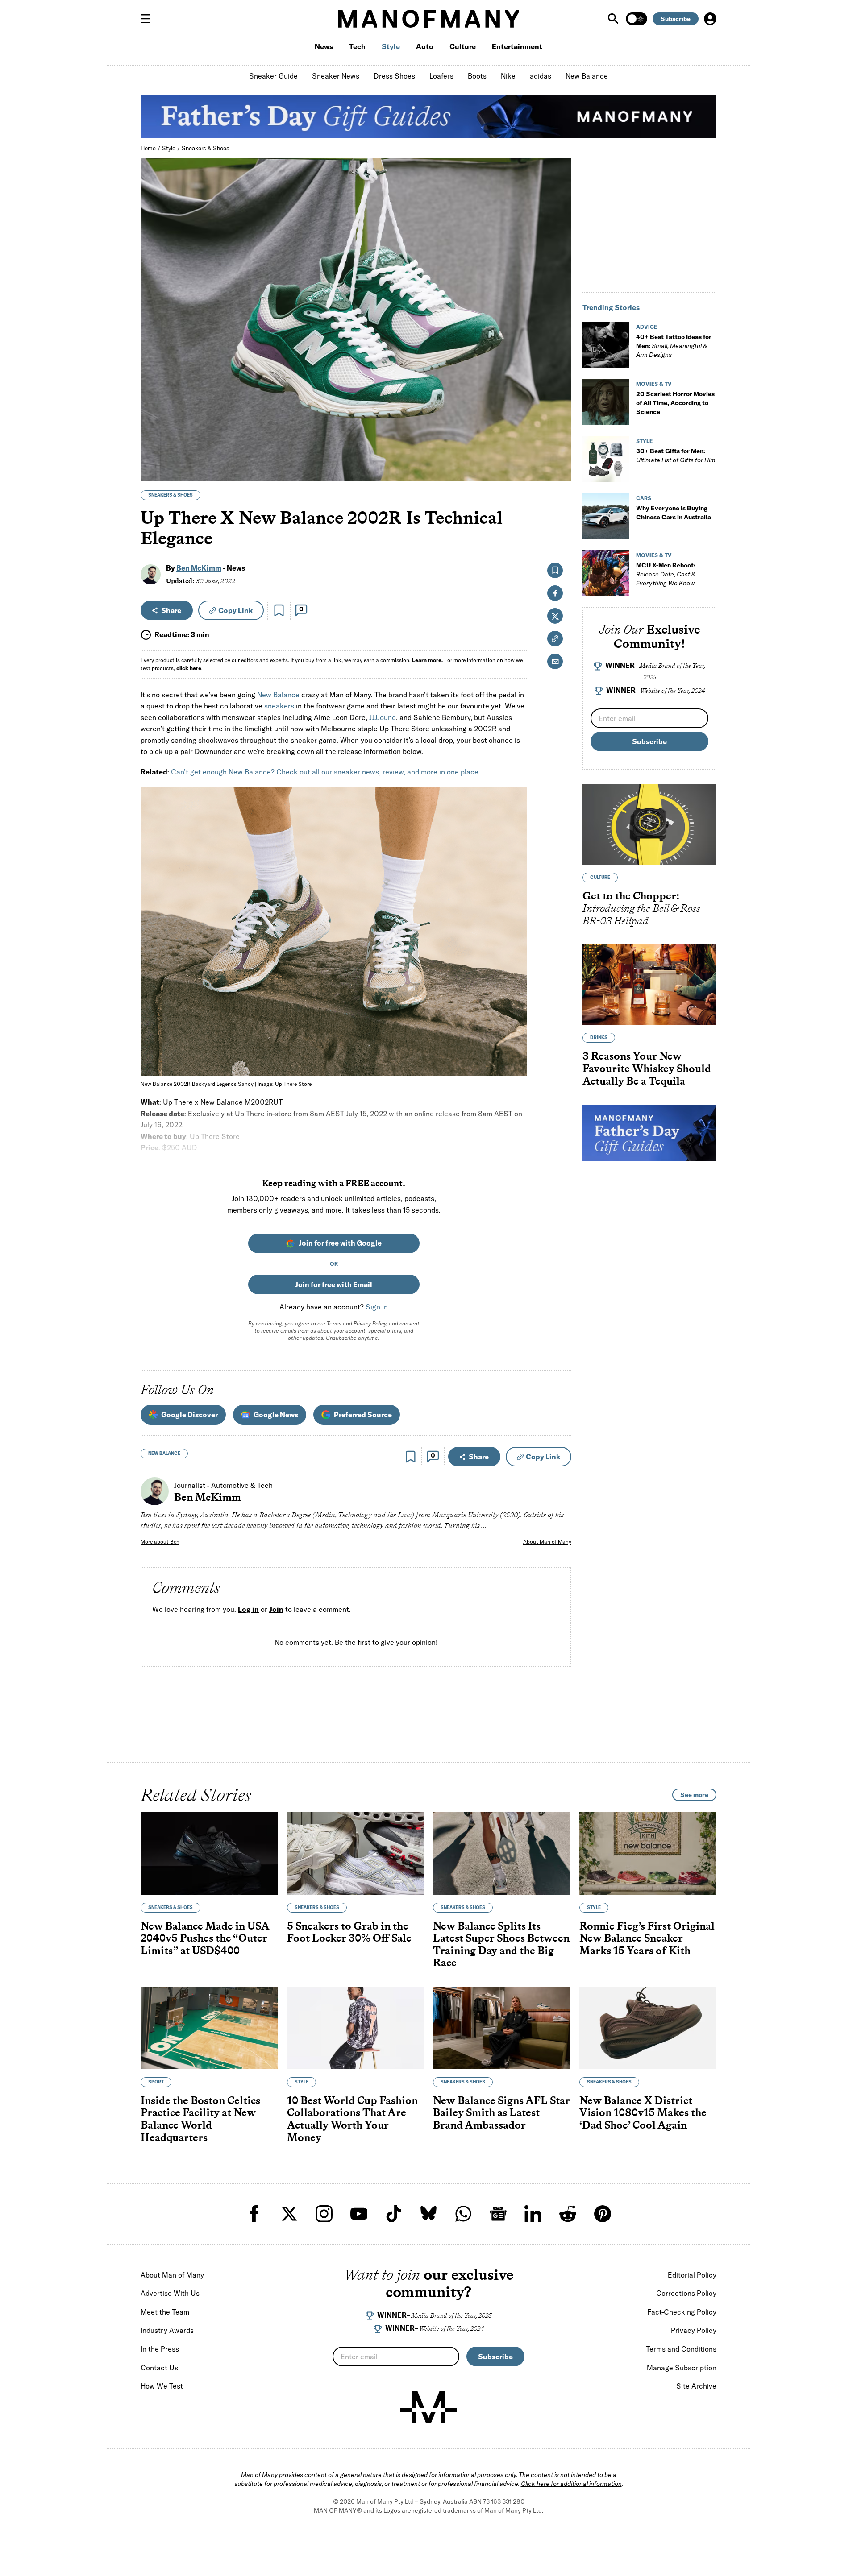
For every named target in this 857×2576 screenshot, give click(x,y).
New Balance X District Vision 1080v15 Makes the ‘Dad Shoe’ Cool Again (643, 2112)
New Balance (587, 76)
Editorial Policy (692, 2275)
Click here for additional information (571, 2484)
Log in (248, 1609)
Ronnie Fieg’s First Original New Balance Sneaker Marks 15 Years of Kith (647, 1938)
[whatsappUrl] (463, 2214)
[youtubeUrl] (359, 2214)
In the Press (160, 2349)
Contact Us (159, 2368)
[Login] (710, 19)
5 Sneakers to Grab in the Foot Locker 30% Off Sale (349, 1932)
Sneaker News (336, 76)
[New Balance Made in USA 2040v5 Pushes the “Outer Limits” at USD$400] (209, 1853)
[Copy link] (560, 470)
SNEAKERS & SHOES (171, 495)
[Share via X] (560, 432)
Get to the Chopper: (641, 908)
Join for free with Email (334, 1284)
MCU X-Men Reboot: (666, 574)
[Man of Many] (428, 2407)
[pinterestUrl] (603, 2214)
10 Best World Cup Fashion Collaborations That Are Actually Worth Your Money (352, 2119)
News (324, 46)
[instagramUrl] (324, 2214)
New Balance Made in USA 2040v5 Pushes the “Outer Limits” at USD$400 (205, 1938)
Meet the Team (165, 2312)
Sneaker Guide (273, 76)
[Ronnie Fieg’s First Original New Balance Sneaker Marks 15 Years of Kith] (648, 1853)
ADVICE (647, 327)
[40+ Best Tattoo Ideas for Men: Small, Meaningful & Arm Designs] (606, 345)
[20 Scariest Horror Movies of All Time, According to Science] (606, 402)
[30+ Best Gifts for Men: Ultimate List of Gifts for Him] (606, 459)
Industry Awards (167, 2330)
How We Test (162, 2386)
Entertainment (517, 46)
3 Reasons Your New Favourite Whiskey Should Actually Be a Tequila (647, 1068)
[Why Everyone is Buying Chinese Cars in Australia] (606, 516)
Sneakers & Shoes (206, 148)
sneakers (279, 706)
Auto (425, 46)
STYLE (644, 441)
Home (148, 148)
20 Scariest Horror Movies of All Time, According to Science (675, 403)
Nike (508, 76)
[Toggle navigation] (149, 19)
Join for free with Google (340, 1243)
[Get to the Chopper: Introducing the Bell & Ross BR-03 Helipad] (649, 824)
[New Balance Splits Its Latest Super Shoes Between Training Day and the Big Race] (502, 1853)
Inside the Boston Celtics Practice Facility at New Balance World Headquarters (200, 2119)
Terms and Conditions (681, 2349)
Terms (334, 1323)
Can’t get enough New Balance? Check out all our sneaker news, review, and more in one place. (326, 772)
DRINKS (599, 1037)
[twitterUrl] (289, 2214)
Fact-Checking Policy (682, 2312)
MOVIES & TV (654, 384)
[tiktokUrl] (394, 2214)
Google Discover (189, 1415)
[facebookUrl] (254, 2214)
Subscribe (676, 19)
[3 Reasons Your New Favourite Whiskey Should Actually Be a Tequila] (649, 985)
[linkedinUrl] (533, 2214)
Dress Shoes (394, 76)
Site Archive (696, 2386)
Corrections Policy (686, 2293)
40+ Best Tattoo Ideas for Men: (674, 346)
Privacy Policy (370, 1323)
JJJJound (383, 717)
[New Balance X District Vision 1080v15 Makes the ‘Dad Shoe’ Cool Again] (648, 2028)
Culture (463, 46)
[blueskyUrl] (428, 2214)
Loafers (441, 76)
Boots (477, 76)
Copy (235, 610)
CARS (644, 498)
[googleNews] (498, 2214)
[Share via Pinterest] (560, 451)
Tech (357, 46)
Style (391, 46)
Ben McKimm (199, 568)
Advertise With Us (170, 2293)
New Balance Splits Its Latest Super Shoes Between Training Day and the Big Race (501, 1944)
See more (694, 1795)
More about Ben (160, 1542)
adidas (541, 76)
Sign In (377, 1307)
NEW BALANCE (164, 1453)
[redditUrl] (568, 2214)
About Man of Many (547, 1542)
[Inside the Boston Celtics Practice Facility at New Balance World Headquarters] (209, 2028)
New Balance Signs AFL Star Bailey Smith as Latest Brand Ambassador (501, 2112)
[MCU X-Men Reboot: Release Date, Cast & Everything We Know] (606, 573)
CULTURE (600, 877)
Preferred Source (363, 1415)
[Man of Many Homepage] (428, 19)
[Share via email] (555, 661)
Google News (276, 1415)
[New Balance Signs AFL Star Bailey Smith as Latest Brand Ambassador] (502, 2028)
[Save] (279, 610)
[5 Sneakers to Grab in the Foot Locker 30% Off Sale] (356, 1853)
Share (171, 610)
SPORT (156, 2082)
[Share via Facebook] (560, 412)
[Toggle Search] (614, 19)
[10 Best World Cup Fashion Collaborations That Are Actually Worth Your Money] (356, 2028)
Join (276, 1609)
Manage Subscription (682, 2368)
